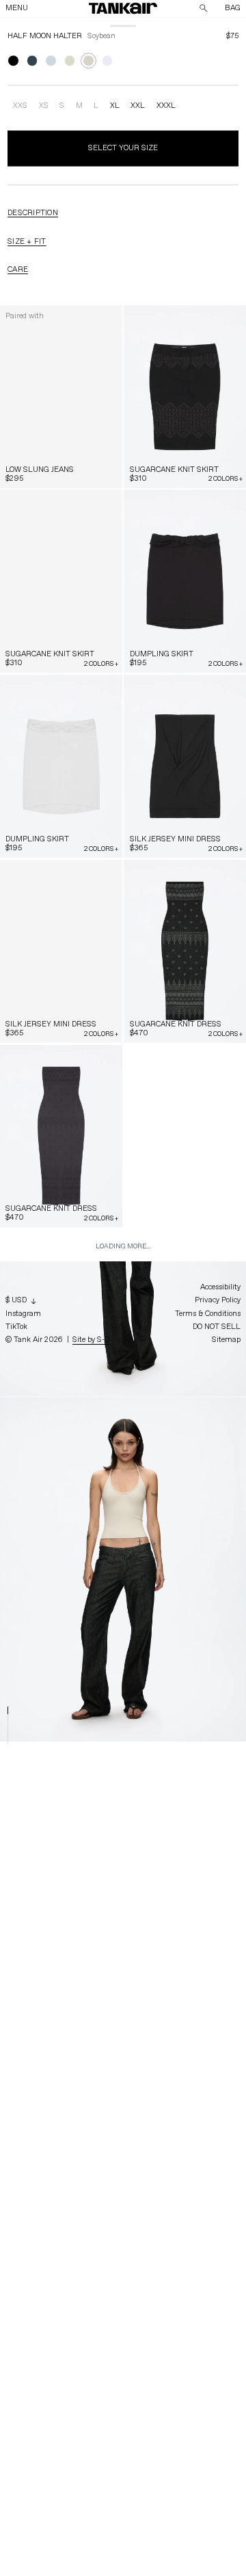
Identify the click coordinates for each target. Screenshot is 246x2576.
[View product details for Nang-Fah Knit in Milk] (61, 2430)
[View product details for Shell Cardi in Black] (185, 1136)
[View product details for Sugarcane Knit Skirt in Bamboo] (61, 581)
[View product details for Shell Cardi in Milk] (61, 1321)
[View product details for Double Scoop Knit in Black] (61, 1506)
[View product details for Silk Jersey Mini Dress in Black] (185, 766)
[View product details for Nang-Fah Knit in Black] (185, 2245)
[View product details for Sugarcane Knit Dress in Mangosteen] (61, 1136)
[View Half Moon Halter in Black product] (13, 61)
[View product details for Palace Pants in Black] (185, 2430)
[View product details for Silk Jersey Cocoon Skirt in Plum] (61, 1875)
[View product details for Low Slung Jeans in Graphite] (61, 397)
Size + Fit (27, 241)
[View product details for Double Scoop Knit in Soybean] (185, 1321)
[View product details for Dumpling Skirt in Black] (185, 581)
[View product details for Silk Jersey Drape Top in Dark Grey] (61, 1691)
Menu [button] (17, 8)
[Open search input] (204, 8)
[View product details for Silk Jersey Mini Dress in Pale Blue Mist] (61, 951)
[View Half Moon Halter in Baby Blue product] (51, 61)
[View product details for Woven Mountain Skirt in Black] (185, 2060)
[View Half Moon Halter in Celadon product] (70, 61)
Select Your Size (123, 148)
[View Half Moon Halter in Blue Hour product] (32, 61)
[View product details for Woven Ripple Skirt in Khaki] (185, 1875)
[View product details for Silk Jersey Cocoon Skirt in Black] (185, 1691)
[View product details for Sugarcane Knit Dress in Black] (185, 951)
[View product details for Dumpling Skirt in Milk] (61, 766)
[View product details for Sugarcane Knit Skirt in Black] (185, 397)
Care (18, 269)
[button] (123, 8)
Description (33, 213)
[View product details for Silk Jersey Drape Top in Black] (185, 1506)
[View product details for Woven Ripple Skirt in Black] (61, 2060)
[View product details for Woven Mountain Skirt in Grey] (61, 2245)
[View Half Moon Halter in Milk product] (108, 61)
